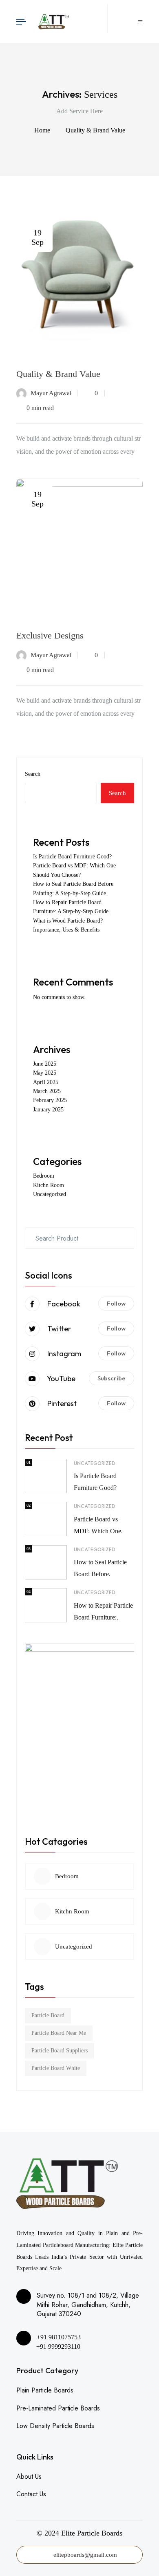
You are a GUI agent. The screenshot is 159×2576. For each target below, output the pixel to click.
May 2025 (45, 1073)
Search (33, 774)
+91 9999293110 (57, 2346)
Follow (116, 1303)
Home (44, 130)
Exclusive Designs (50, 635)
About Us (29, 2476)
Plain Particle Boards (45, 2390)
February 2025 (50, 1100)
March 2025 (47, 1091)
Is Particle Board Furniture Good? (72, 857)
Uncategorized (50, 1194)
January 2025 (48, 1110)
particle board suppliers (60, 2051)
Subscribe (112, 1378)
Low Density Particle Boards (55, 2426)
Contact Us (31, 2494)
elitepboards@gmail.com (85, 2555)
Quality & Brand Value (95, 130)
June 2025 (45, 1064)
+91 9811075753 (59, 2337)
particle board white (56, 2068)
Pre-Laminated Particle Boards (58, 2408)
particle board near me (59, 2033)
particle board (48, 2015)
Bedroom (44, 1176)
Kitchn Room (49, 1185)
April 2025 (46, 1082)
